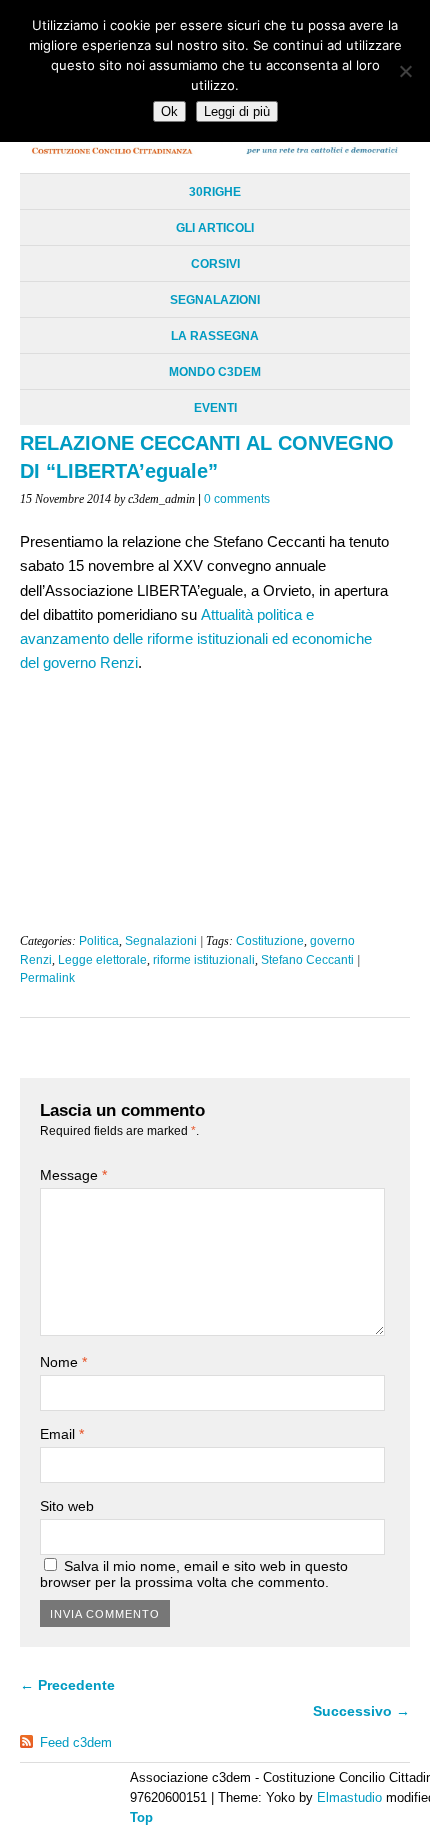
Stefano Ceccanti (307, 960)
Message (73, 1175)
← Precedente (67, 1685)
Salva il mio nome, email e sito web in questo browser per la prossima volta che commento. (194, 1574)
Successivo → (361, 1711)
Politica (99, 941)
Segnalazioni (215, 300)
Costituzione (270, 941)
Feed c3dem (76, 1742)
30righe (215, 192)
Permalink (47, 978)
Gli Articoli (215, 228)
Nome (63, 1362)
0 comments (237, 499)
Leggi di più (237, 111)
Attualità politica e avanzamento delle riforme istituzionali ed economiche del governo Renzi (196, 639)
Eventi (215, 408)
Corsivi (215, 264)
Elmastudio (349, 1797)
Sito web (67, 1506)
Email (62, 1434)
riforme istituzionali (204, 960)
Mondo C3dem (215, 372)
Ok (169, 111)
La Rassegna (215, 336)
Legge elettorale (102, 960)
